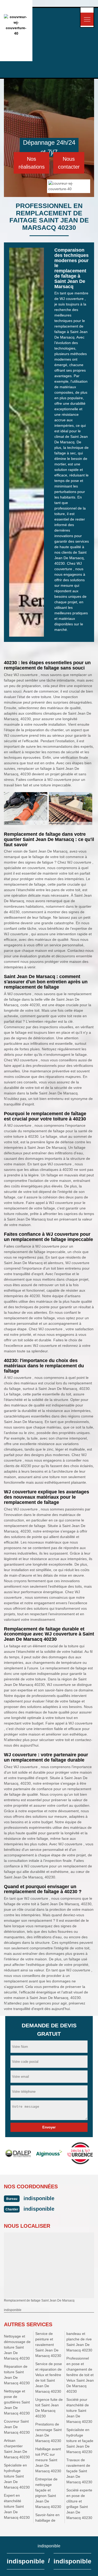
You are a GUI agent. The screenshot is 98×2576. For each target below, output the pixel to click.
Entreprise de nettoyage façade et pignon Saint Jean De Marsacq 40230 (48, 2493)
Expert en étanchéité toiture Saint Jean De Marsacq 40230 (17, 2506)
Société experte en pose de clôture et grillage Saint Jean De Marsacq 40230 (79, 2504)
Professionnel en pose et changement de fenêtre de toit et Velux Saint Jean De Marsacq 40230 (80, 2375)
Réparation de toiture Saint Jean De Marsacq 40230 (17, 2375)
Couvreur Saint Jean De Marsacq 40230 (17, 2427)
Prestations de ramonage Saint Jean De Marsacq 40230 (48, 2432)
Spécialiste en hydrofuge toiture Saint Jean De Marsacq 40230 (17, 2476)
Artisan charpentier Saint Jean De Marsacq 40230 (17, 2449)
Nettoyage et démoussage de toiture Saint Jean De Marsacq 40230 (17, 2347)
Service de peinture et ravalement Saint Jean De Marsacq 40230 (48, 2345)
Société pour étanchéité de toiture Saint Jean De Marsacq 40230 (79, 2411)
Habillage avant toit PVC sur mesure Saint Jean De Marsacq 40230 (48, 2460)
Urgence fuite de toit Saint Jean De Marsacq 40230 (49, 2408)
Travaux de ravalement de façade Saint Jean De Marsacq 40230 (79, 2471)
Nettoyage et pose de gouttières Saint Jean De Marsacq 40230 (17, 2402)
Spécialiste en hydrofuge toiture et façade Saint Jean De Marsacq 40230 (80, 2441)
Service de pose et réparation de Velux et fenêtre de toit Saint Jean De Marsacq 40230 (49, 2378)
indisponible (39, 2198)
